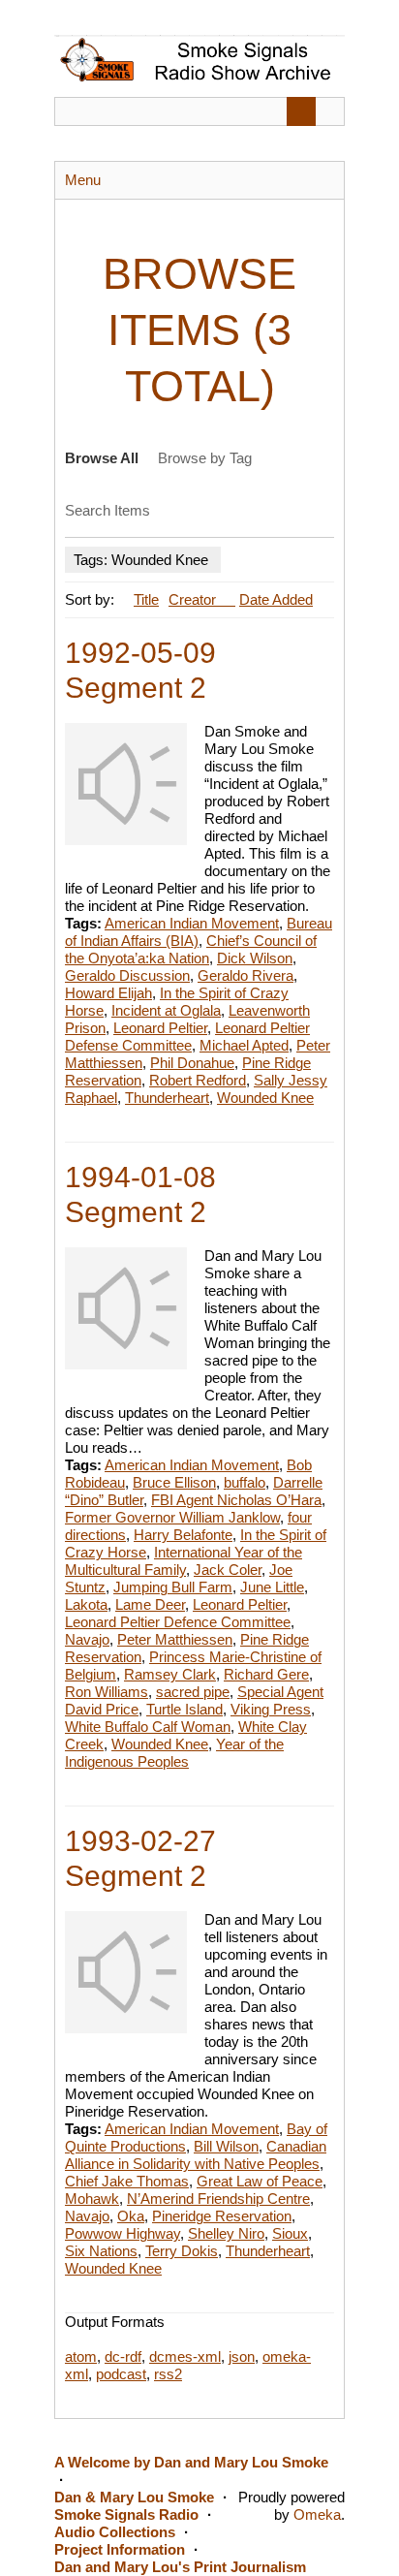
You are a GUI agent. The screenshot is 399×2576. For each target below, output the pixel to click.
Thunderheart (167, 1098)
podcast (121, 2374)
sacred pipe (193, 1692)
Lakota (86, 1604)
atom (81, 2356)
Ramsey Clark (170, 1674)
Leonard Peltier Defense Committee (187, 1037)
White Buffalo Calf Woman (148, 1727)
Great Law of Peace (260, 2181)
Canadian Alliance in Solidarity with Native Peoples (196, 2155)
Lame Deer (150, 1604)
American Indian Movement (192, 923)
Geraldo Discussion (127, 975)
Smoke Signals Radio (126, 2514)
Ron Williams (107, 1692)
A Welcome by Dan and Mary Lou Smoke (191, 2462)
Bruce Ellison (174, 1482)
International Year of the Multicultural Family (184, 1561)
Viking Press (271, 1709)
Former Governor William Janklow (172, 1517)
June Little (272, 1587)
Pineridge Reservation (222, 2216)
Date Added (276, 599)
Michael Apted (244, 1045)
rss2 (168, 2374)
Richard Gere (266, 1674)
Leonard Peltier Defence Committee (178, 1622)
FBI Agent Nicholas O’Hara (236, 1500)
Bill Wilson (226, 2146)
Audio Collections (115, 2532)
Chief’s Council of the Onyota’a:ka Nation (191, 949)
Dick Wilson (255, 958)
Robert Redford (198, 1080)
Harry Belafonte (183, 1535)
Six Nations (101, 2251)
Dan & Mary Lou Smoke (134, 2497)
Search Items (107, 510)
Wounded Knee (265, 1098)
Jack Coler (228, 1570)
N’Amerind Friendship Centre (218, 2199)
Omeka (317, 2514)
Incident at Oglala (166, 1010)
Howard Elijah (108, 993)
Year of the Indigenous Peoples (174, 1753)
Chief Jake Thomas (127, 2181)
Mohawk (92, 2199)
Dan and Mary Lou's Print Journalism (180, 2567)
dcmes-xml (185, 2356)
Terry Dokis (182, 2251)
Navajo (87, 1639)
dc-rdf (123, 2356)
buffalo (245, 1482)
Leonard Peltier (160, 1028)
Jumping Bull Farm (173, 1587)
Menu (83, 180)
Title (146, 599)
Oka (131, 2216)
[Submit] (301, 111)
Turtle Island (184, 1709)
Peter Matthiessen (175, 1639)
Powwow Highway (123, 2233)
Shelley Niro (226, 2233)
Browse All (102, 458)
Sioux (290, 2233)
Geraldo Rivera (246, 975)
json (242, 2356)
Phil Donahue (192, 1063)
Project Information (120, 2549)
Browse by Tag (205, 458)
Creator (194, 599)
